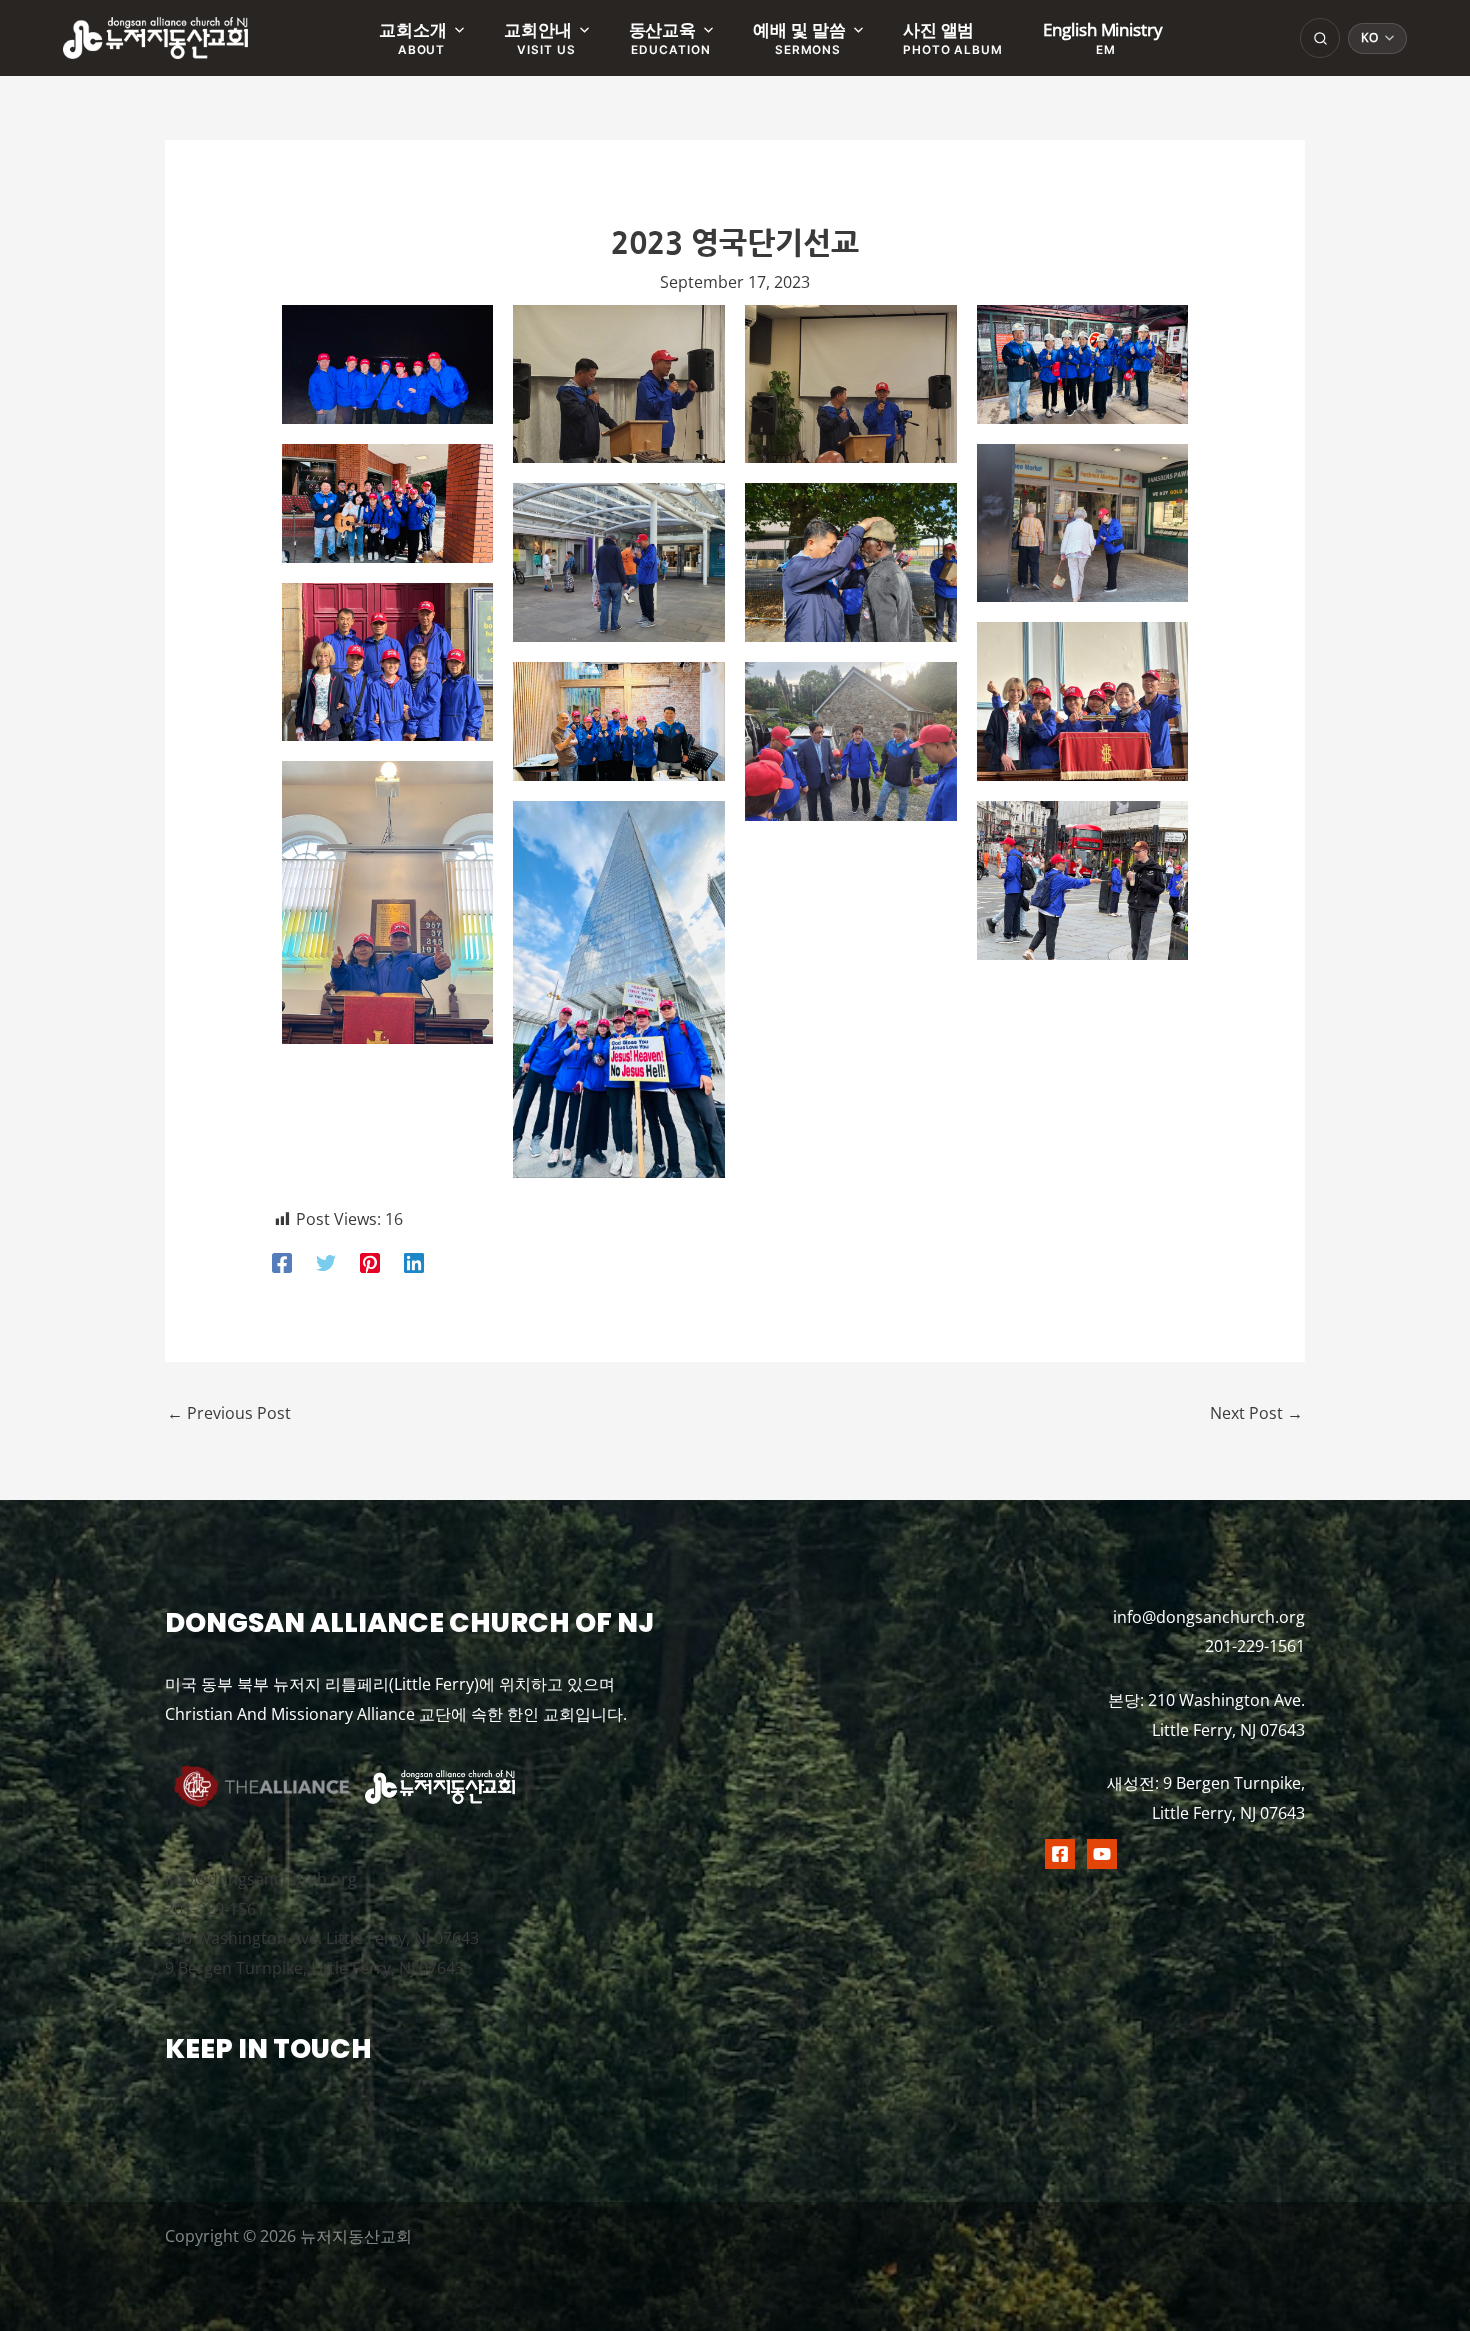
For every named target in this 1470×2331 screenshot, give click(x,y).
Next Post (1256, 1413)
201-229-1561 (215, 1909)
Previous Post (229, 1413)
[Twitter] (326, 1261)
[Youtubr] (1102, 1854)
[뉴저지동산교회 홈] (155, 38)
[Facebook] (282, 1261)
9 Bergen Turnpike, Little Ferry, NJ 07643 (314, 1968)
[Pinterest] (370, 1261)
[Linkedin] (414, 1261)
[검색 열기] (1320, 38)
